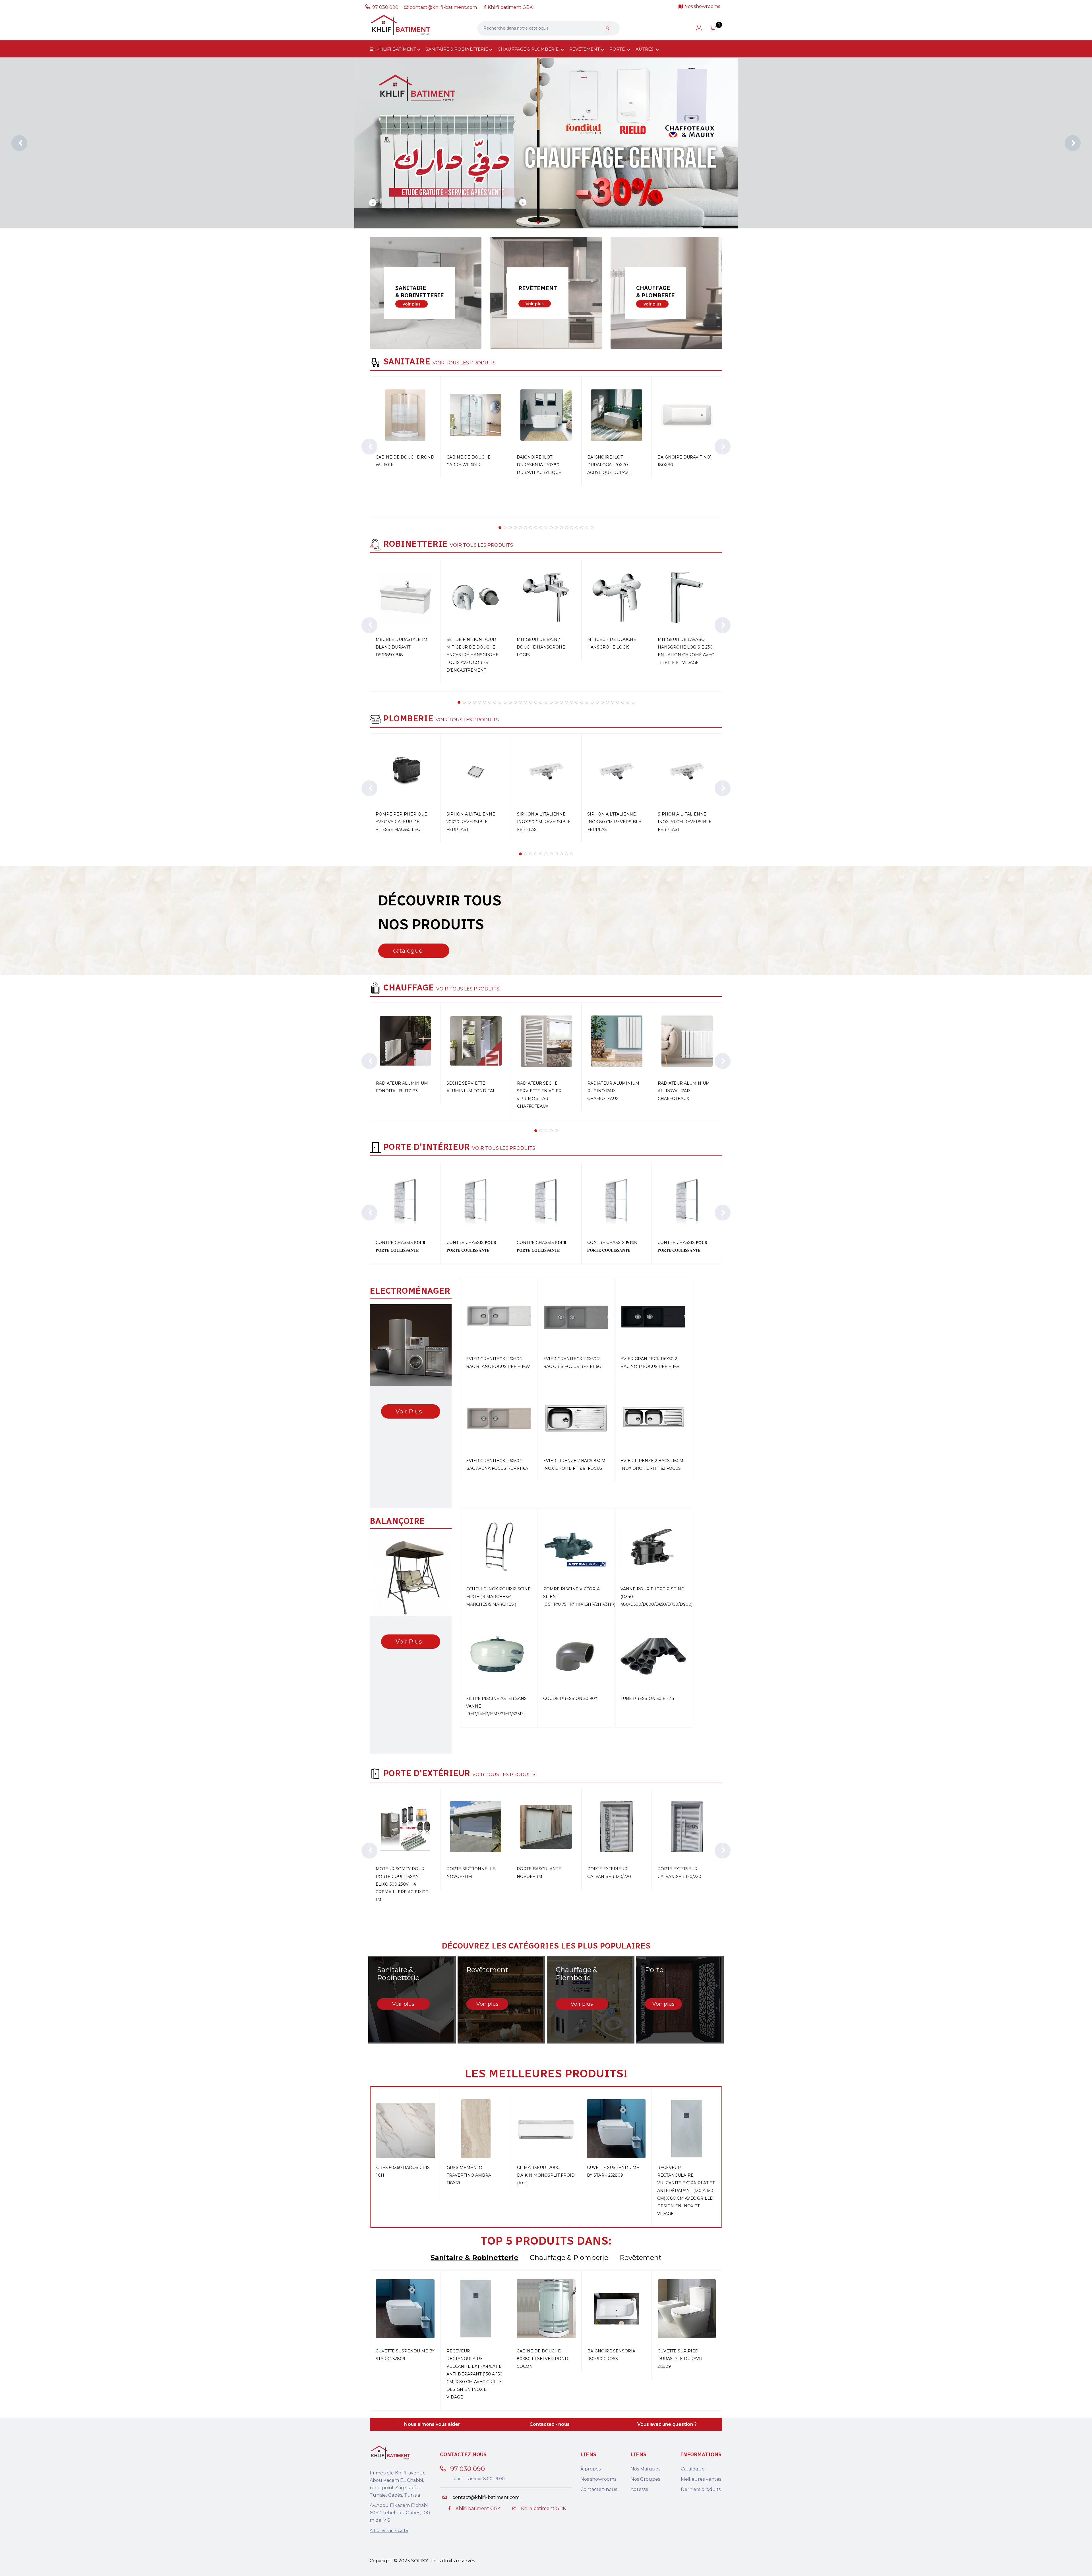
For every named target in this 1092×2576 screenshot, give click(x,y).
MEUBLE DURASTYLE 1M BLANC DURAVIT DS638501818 (402, 647)
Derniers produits (701, 2489)
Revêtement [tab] (641, 2258)
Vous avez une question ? (667, 2424)
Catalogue (693, 2469)
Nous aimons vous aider (432, 2424)
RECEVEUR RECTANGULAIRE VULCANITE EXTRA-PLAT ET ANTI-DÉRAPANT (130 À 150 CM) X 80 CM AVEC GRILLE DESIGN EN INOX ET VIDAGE (686, 2191)
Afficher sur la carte (389, 2530)
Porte (618, 49)
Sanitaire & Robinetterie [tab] (474, 2258)
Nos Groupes (645, 2479)
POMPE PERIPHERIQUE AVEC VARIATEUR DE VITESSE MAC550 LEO (401, 822)
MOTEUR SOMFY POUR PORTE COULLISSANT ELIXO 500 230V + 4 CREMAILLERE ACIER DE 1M (402, 1884)
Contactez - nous (550, 2424)
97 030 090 (386, 7)
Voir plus (411, 304)
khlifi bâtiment (396, 49)
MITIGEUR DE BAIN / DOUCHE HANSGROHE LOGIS (541, 647)
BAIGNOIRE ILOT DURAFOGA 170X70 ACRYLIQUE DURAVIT (610, 465)
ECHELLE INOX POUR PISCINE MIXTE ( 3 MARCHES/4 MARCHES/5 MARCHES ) (498, 1597)
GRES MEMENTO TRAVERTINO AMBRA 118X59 (469, 2175)
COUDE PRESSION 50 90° (570, 1698)
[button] (538, 222)
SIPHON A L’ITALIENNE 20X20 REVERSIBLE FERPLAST (471, 822)
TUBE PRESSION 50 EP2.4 (647, 1698)
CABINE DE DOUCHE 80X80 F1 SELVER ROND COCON (542, 2359)
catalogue (408, 950)
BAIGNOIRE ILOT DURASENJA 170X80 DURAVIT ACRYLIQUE (539, 465)
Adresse (639, 2489)
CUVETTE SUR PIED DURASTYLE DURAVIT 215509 (680, 2359)
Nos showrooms (598, 2479)
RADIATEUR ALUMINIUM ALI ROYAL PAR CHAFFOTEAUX (684, 1091)
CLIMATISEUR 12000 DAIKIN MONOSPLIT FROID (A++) (546, 2175)
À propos (591, 2469)
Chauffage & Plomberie (529, 49)
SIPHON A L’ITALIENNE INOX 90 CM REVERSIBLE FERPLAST (544, 822)
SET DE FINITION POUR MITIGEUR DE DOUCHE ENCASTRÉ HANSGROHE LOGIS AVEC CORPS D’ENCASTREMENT (472, 655)
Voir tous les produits (464, 363)
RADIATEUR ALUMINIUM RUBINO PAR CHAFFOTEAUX (613, 1091)
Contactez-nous (599, 2489)
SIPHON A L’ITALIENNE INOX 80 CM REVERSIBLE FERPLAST (614, 822)
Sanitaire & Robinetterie (457, 49)
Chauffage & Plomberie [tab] (569, 2258)
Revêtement (585, 49)
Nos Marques (645, 2469)
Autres (645, 49)
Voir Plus (409, 1411)
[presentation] (19, 143)
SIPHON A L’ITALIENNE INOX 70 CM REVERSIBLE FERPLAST (685, 822)
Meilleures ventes (701, 2479)
